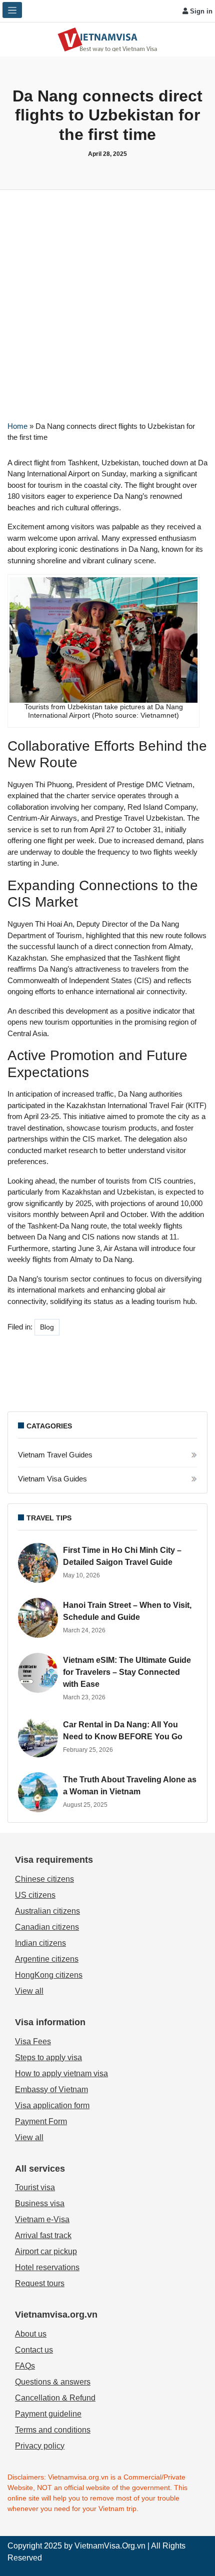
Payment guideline (48, 2414)
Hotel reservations (47, 2267)
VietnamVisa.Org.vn (110, 2546)
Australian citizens (47, 1911)
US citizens (35, 1895)
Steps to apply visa (48, 2057)
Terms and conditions (53, 2430)
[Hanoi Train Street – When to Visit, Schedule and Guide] (38, 1618)
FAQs (25, 2366)
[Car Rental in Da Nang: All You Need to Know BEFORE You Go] (38, 1737)
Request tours (40, 2283)
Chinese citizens (44, 1879)
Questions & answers (53, 2382)
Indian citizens (40, 1943)
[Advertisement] (107, 302)
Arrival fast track (43, 2235)
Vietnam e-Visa (42, 2219)
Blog (47, 1327)
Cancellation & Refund (55, 2398)
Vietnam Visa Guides (52, 1479)
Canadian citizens (47, 1927)
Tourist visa (35, 2187)
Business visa (40, 2203)
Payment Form (41, 2121)
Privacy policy (40, 2446)
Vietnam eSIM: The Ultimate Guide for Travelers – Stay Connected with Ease (127, 1672)
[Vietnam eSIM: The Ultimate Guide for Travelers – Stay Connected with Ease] (38, 1673)
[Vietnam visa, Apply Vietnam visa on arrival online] (107, 39)
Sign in (200, 11)
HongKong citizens (49, 1975)
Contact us (34, 2350)
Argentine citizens (47, 1959)
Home (17, 426)
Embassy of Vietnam (51, 2089)
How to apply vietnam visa (61, 2073)
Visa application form (52, 2105)
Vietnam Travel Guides (55, 1455)
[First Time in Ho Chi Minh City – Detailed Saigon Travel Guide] (38, 1563)
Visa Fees (33, 2041)
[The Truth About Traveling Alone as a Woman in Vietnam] (38, 1792)
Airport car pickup (46, 2251)
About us (31, 2334)
